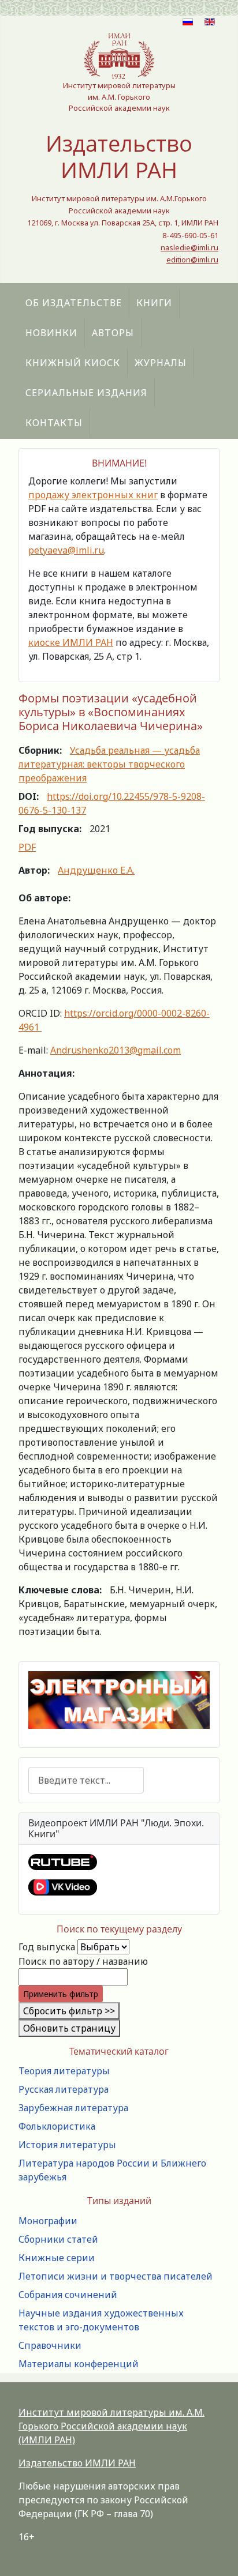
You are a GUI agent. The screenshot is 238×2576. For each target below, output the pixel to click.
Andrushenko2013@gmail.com (116, 1050)
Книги (154, 303)
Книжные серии (57, 2258)
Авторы (113, 333)
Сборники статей (58, 2239)
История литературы (67, 2145)
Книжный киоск (73, 363)
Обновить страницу (69, 2028)
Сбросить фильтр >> (69, 2011)
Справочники (50, 2345)
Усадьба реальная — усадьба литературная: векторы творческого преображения (109, 764)
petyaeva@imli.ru (66, 550)
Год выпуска (47, 1947)
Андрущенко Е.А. (96, 870)
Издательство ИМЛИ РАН (77, 2463)
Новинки (51, 333)
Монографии (48, 2221)
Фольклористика (57, 2126)
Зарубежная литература (73, 2108)
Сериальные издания (86, 393)
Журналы (161, 363)
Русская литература (64, 2089)
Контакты (54, 423)
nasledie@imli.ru (189, 247)
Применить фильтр (61, 1994)
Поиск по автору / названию (83, 1961)
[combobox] (86, 1780)
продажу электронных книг (93, 495)
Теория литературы (64, 2071)
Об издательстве (74, 303)
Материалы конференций (79, 2364)
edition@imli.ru (192, 260)
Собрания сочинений (68, 2295)
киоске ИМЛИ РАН (71, 642)
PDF (27, 847)
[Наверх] (218, 2555)
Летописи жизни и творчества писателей (116, 2276)
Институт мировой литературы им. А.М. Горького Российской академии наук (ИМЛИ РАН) (111, 2426)
